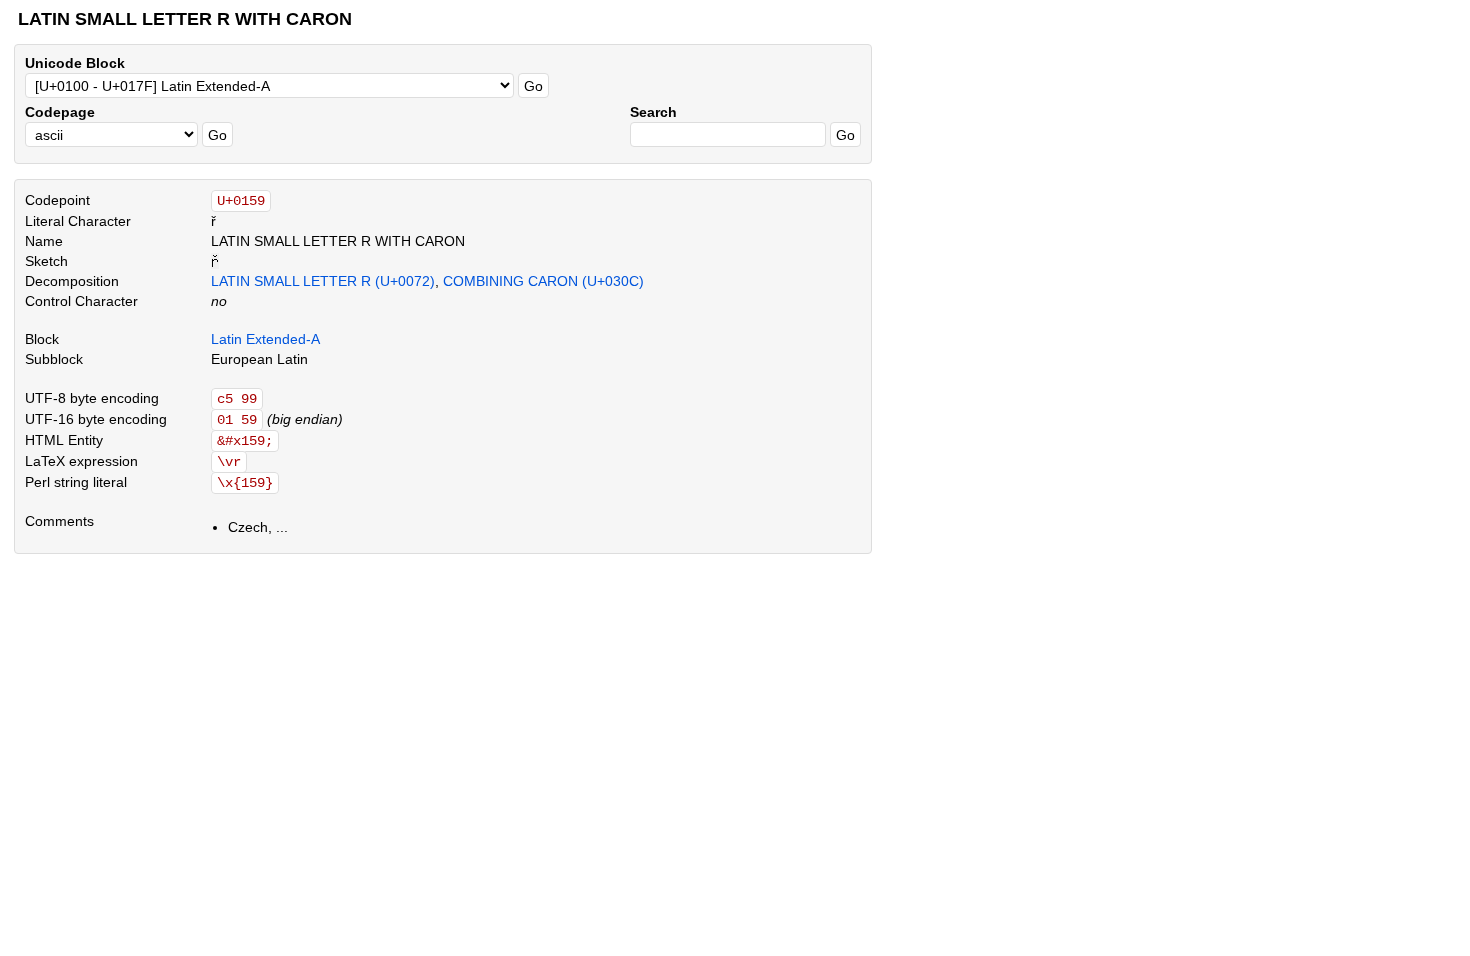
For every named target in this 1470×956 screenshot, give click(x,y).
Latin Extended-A (265, 339)
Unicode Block (75, 63)
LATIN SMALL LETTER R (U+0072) (323, 281)
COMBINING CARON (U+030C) (543, 281)
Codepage (60, 112)
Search (653, 112)
